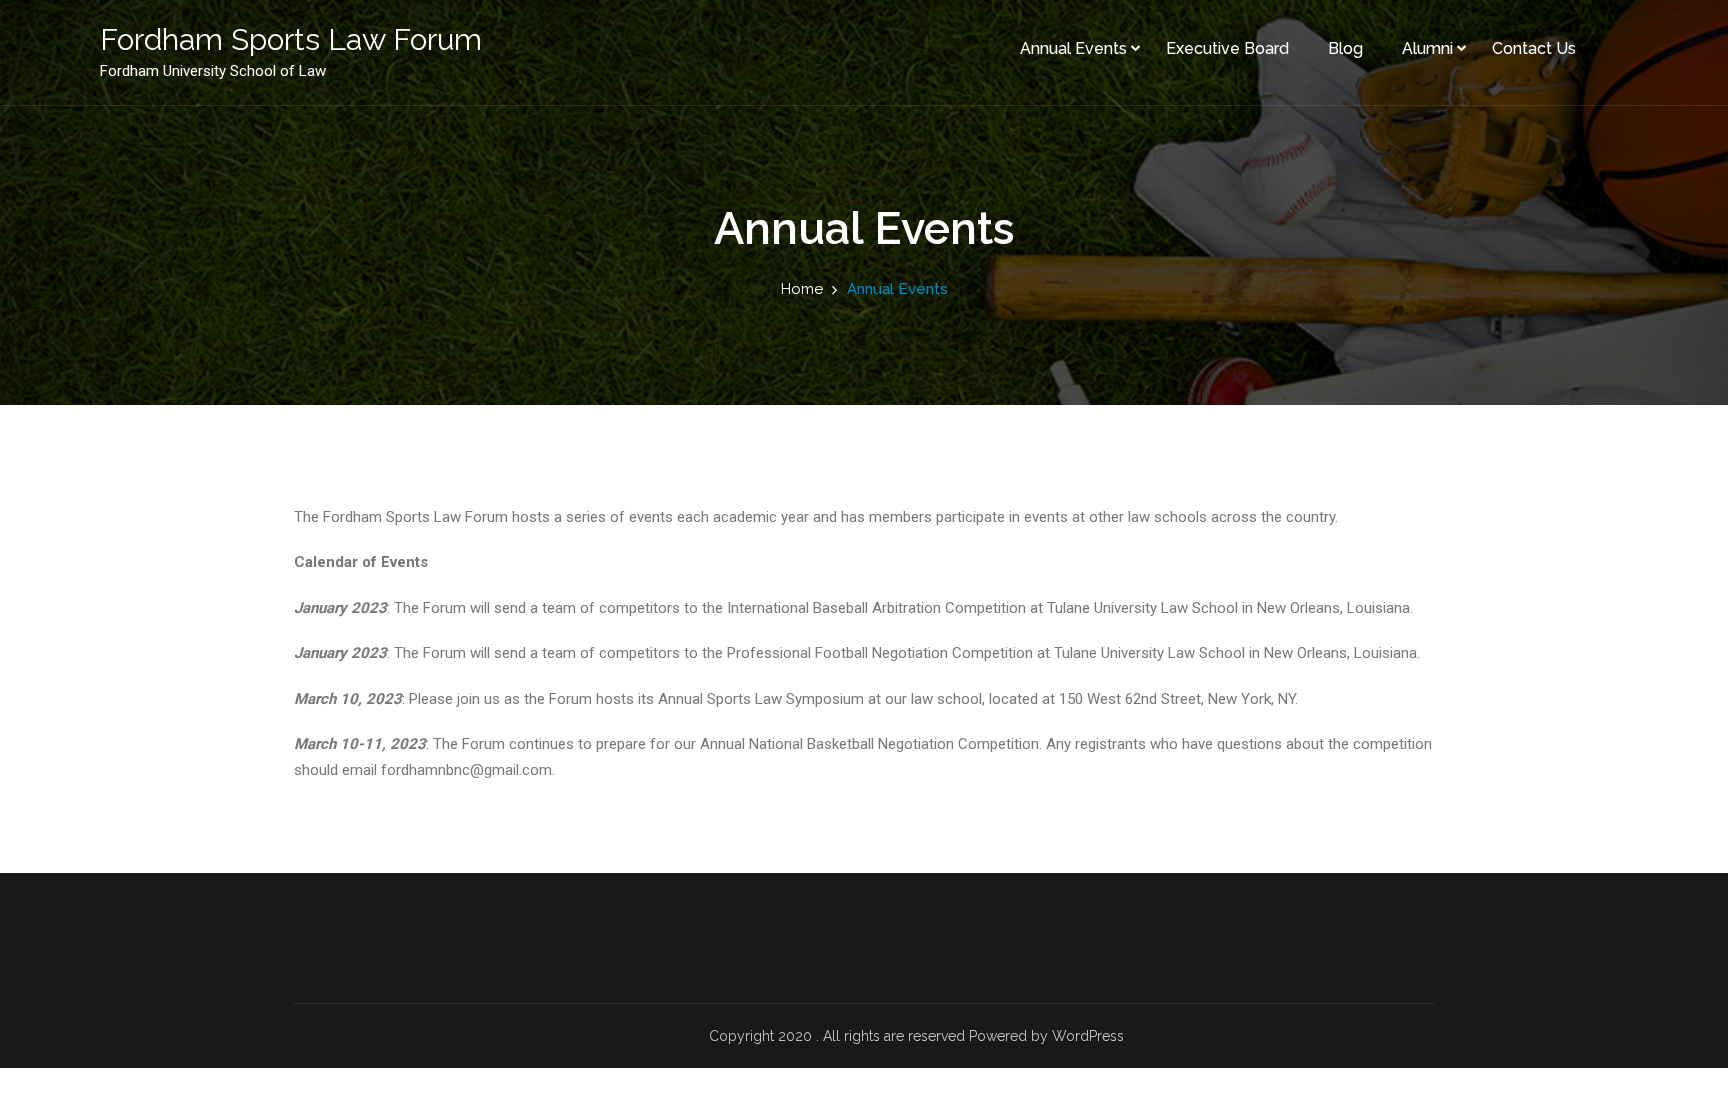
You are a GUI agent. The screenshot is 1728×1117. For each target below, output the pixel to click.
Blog (1345, 48)
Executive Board (1227, 48)
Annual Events (1073, 48)
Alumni (1427, 48)
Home (802, 289)
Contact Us (1534, 48)
